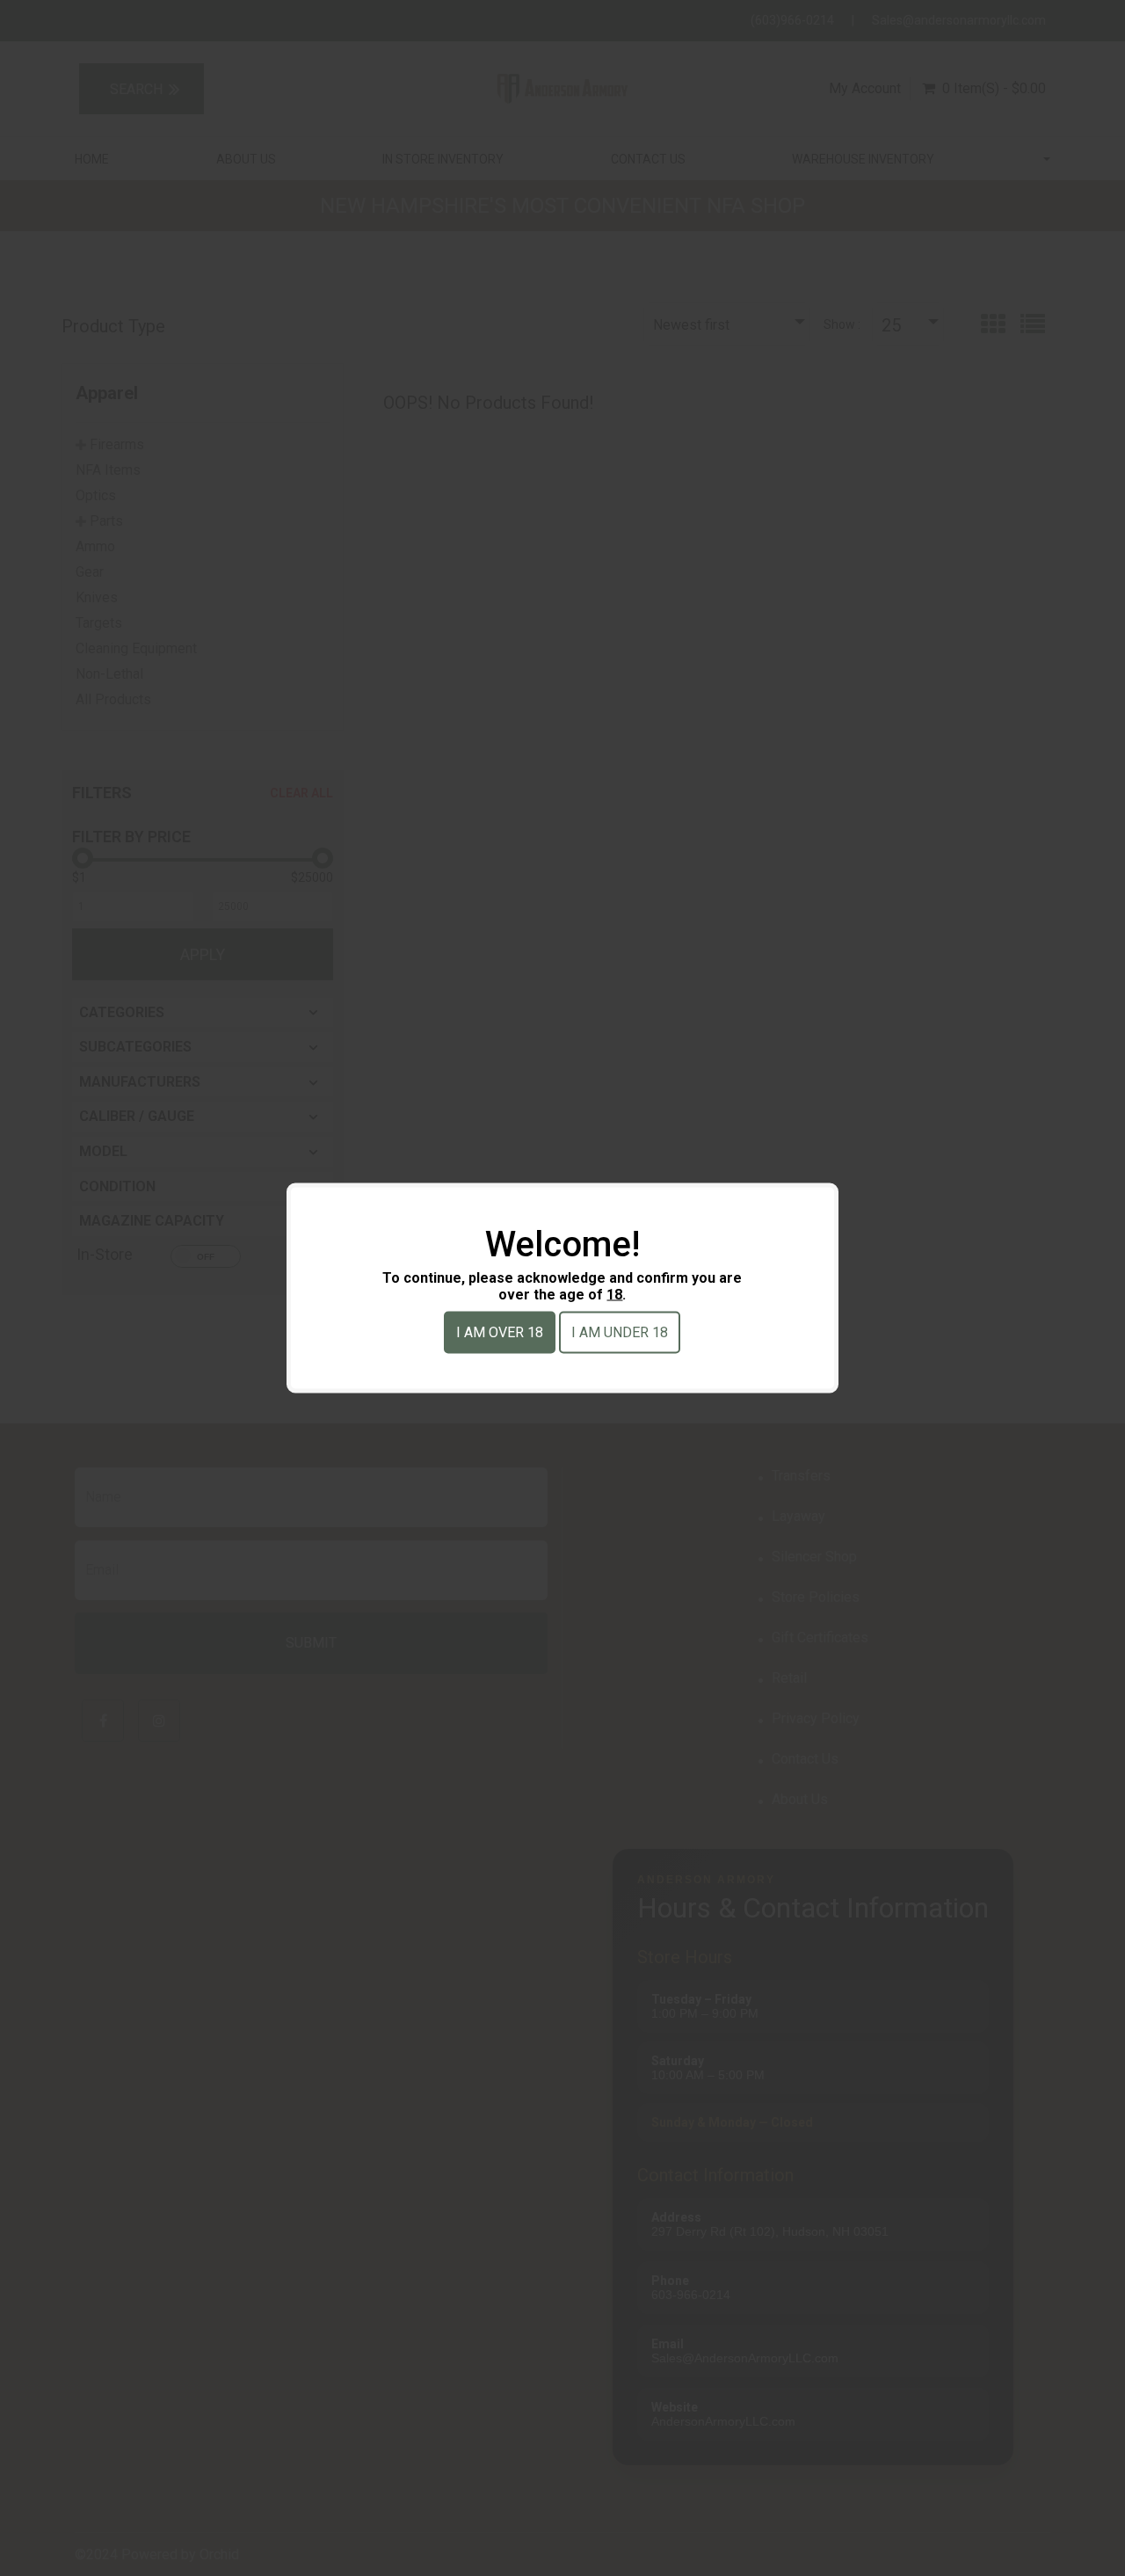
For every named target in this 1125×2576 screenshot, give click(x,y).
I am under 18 (620, 1332)
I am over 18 (500, 1332)
